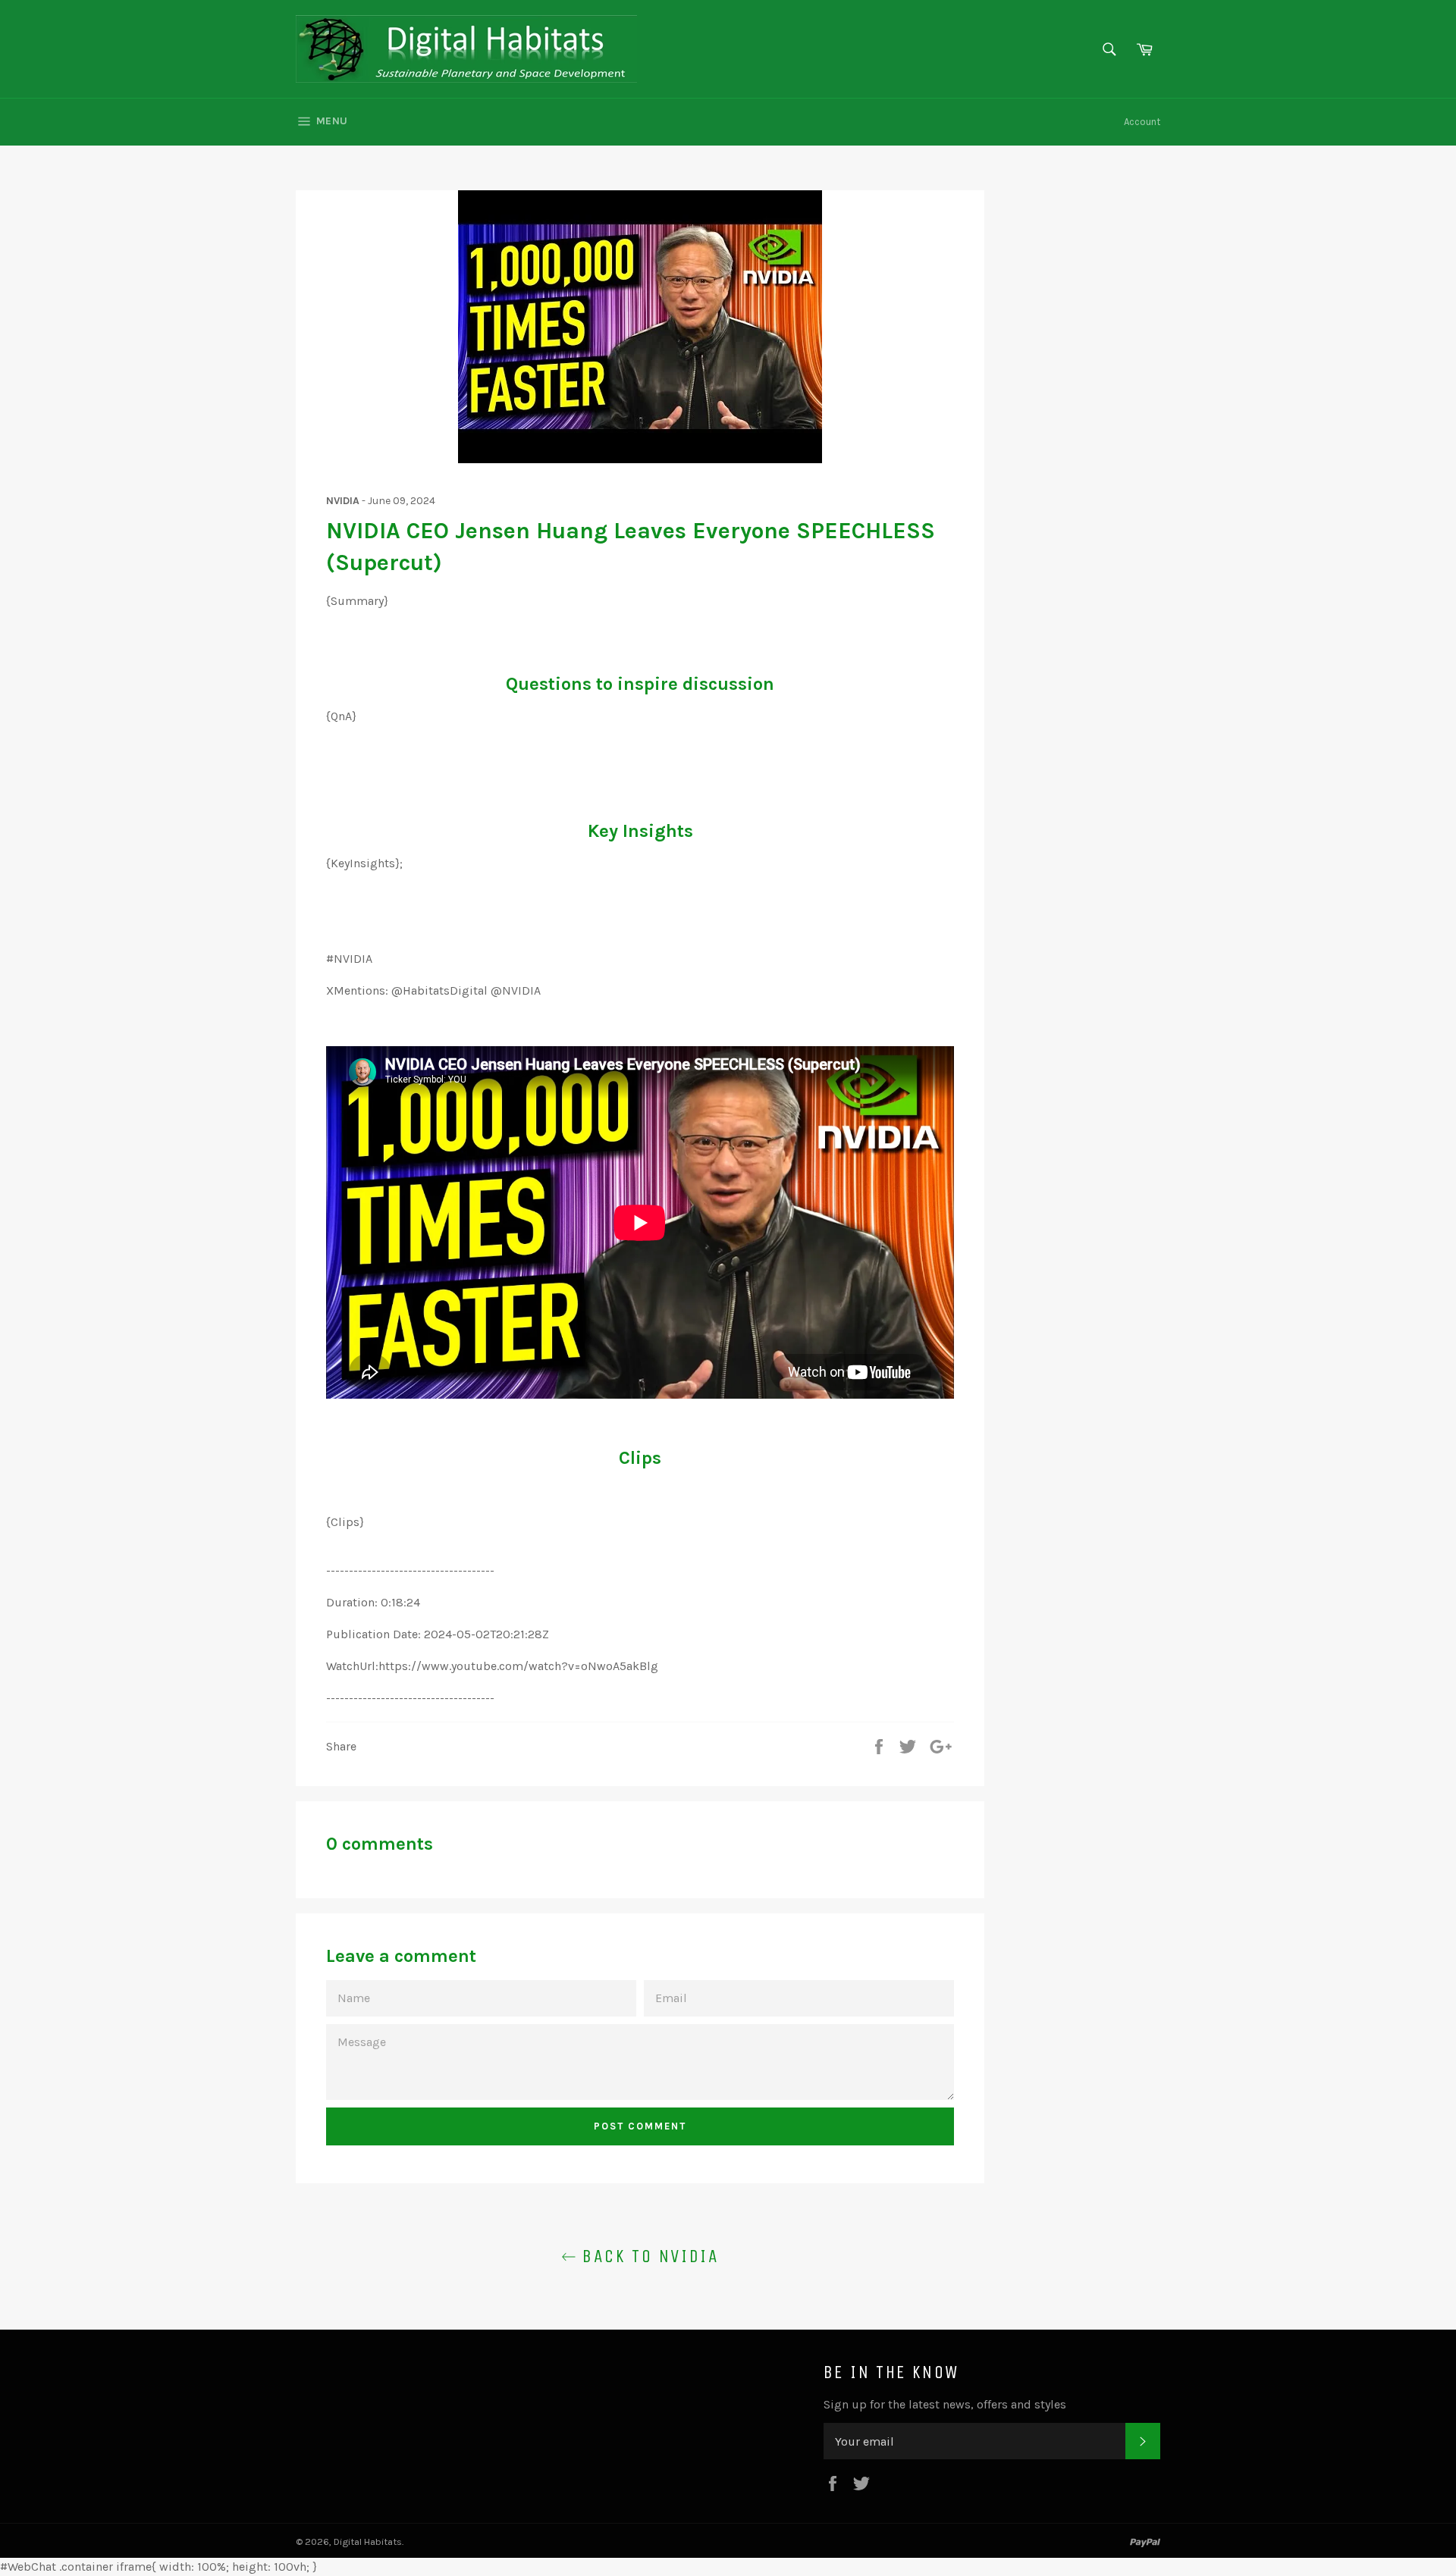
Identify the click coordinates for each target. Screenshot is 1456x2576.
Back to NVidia (648, 2256)
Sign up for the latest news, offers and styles (945, 2404)
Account (1142, 122)
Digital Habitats (368, 2542)
